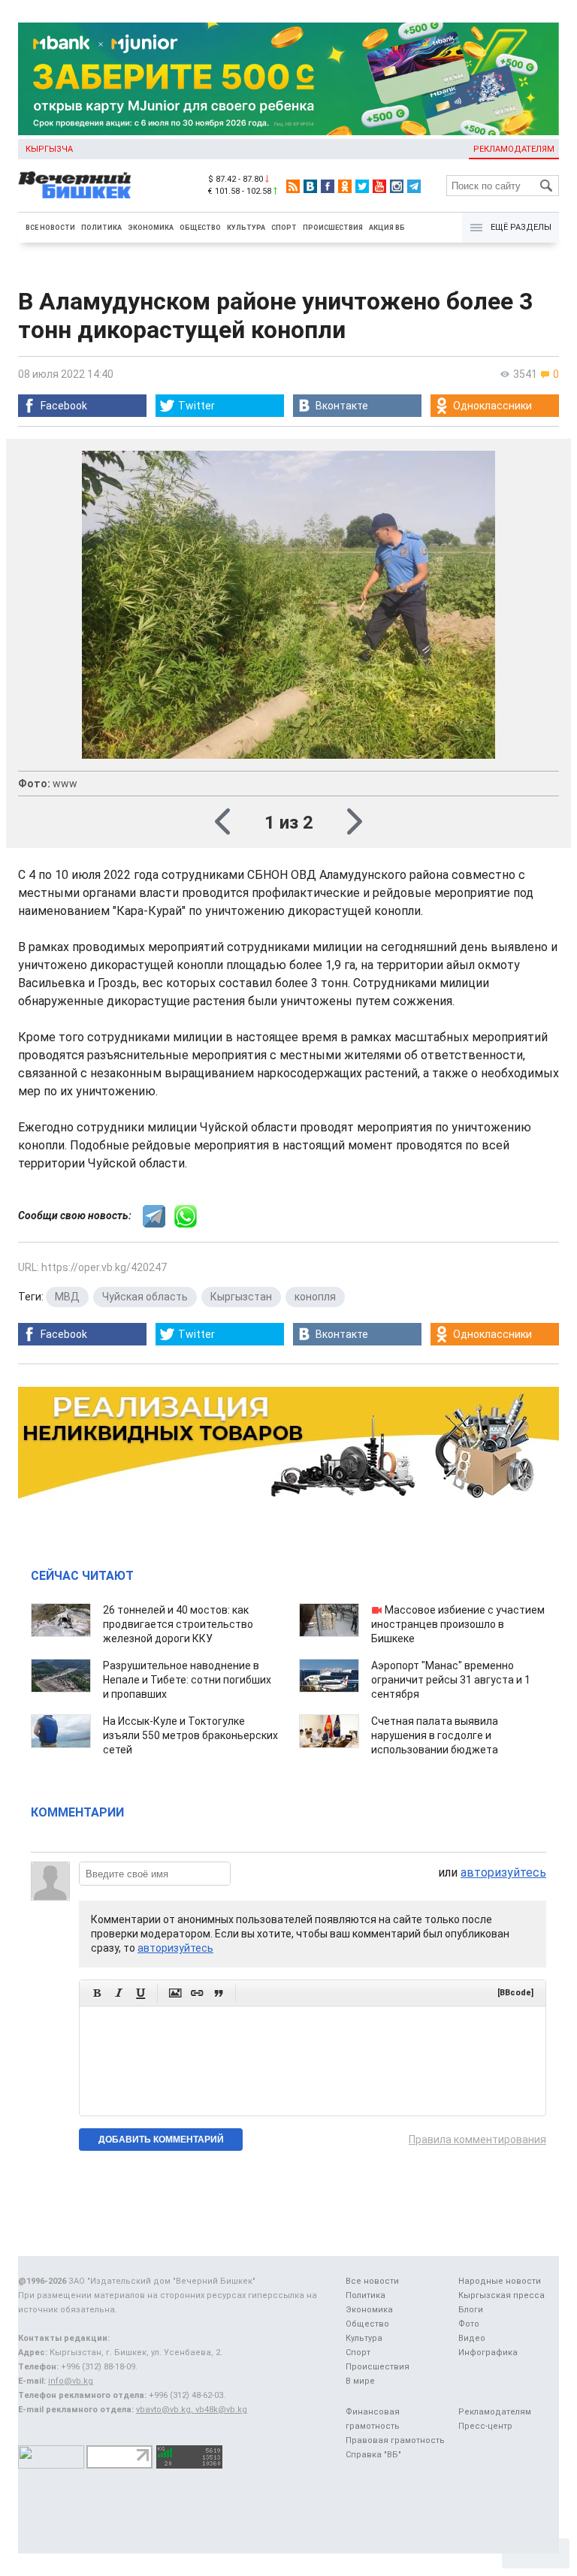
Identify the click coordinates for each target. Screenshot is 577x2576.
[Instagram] (397, 186)
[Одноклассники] (345, 186)
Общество (200, 228)
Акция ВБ (387, 228)
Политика (101, 228)
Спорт (284, 228)
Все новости (50, 228)
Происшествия (333, 228)
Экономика (151, 228)
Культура (246, 228)
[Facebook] (328, 186)
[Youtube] (379, 186)
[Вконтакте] (310, 186)
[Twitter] (362, 186)
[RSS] (293, 186)
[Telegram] (414, 186)
